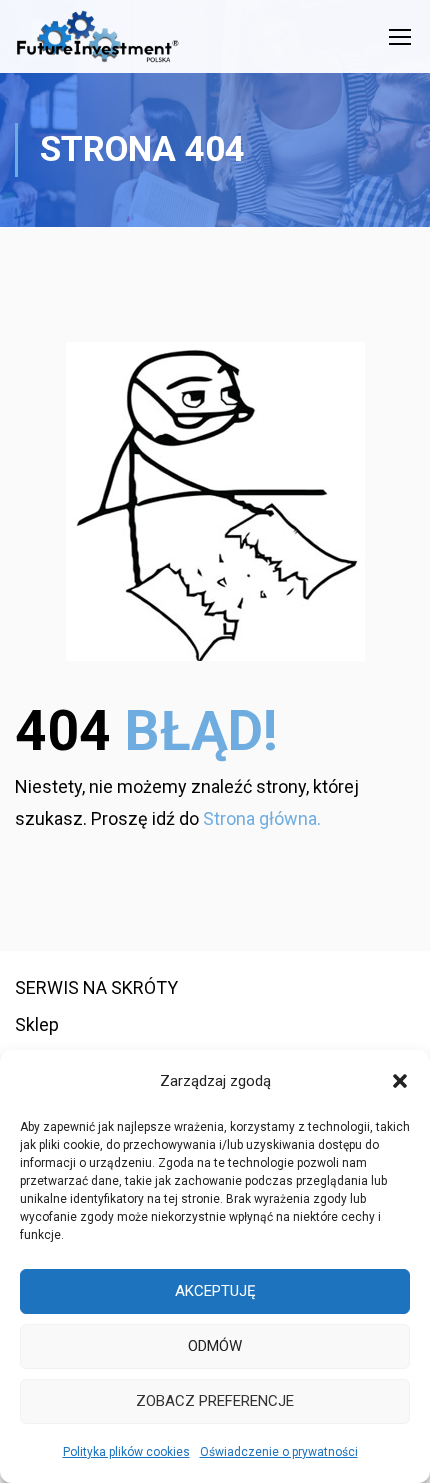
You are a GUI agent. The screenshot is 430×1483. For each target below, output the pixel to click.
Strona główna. (262, 818)
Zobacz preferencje (215, 1401)
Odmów (215, 1346)
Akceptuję (215, 1291)
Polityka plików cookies (126, 1452)
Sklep (37, 1024)
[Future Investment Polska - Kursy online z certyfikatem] (97, 41)
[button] (400, 1081)
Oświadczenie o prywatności (279, 1452)
